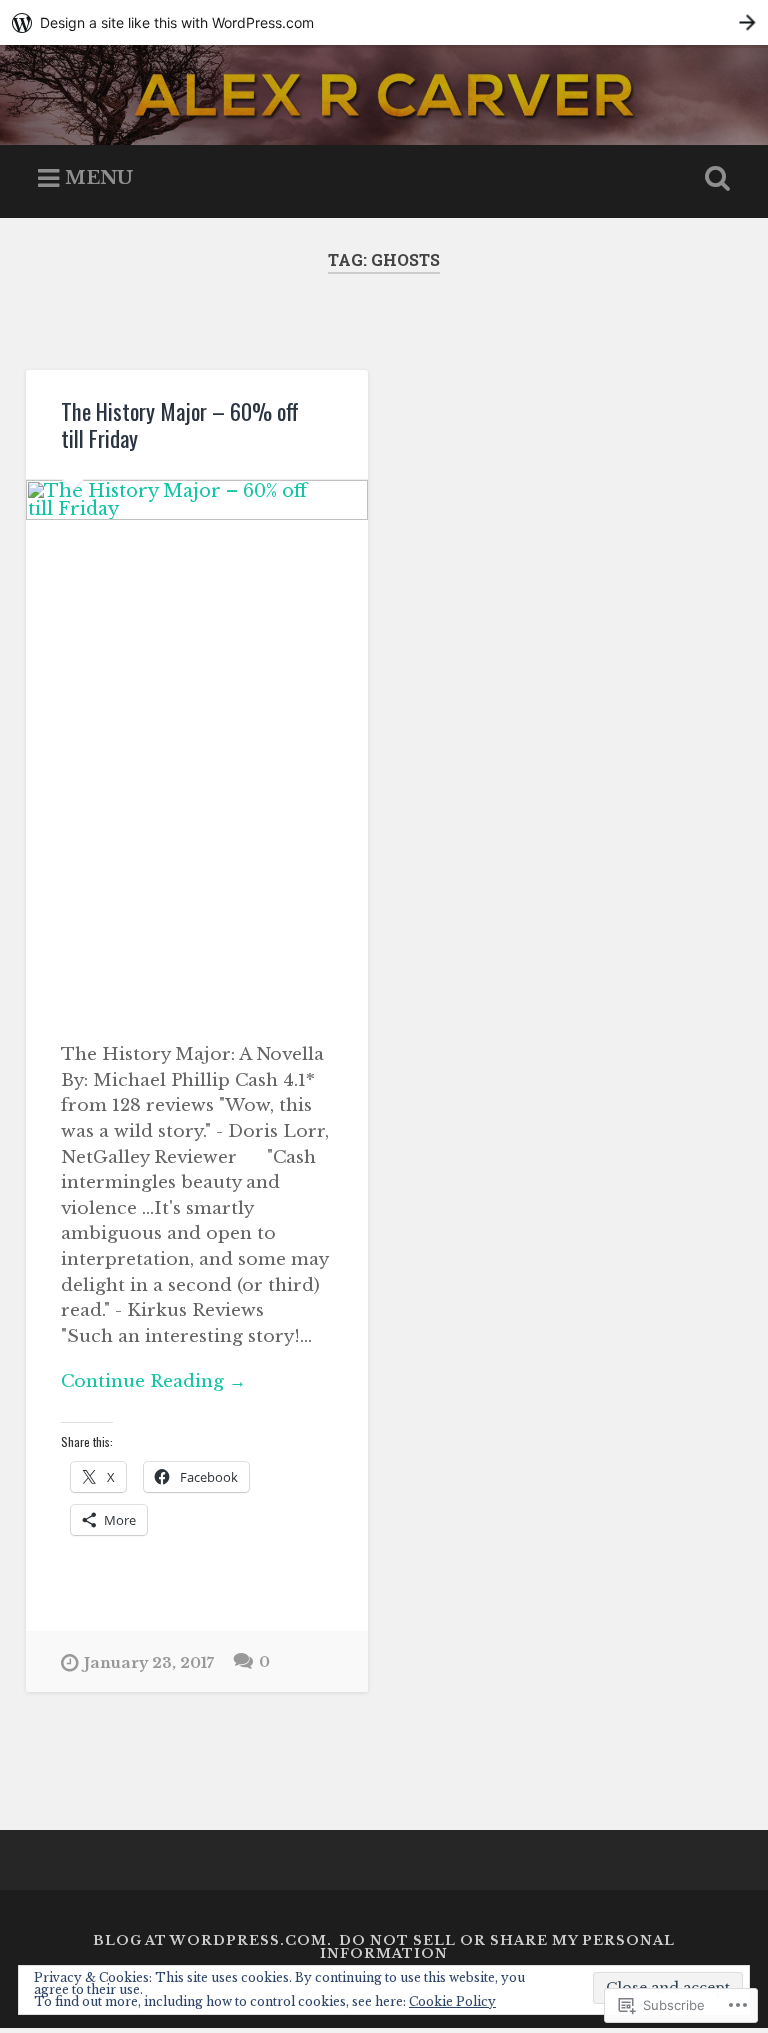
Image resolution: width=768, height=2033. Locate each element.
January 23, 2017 (149, 1663)
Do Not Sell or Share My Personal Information (497, 1947)
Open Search (714, 179)
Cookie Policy (452, 2001)
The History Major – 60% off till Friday (180, 424)
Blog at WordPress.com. (212, 1940)
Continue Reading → (153, 1381)
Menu (99, 178)
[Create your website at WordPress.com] (384, 22)
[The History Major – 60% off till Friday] (197, 744)
